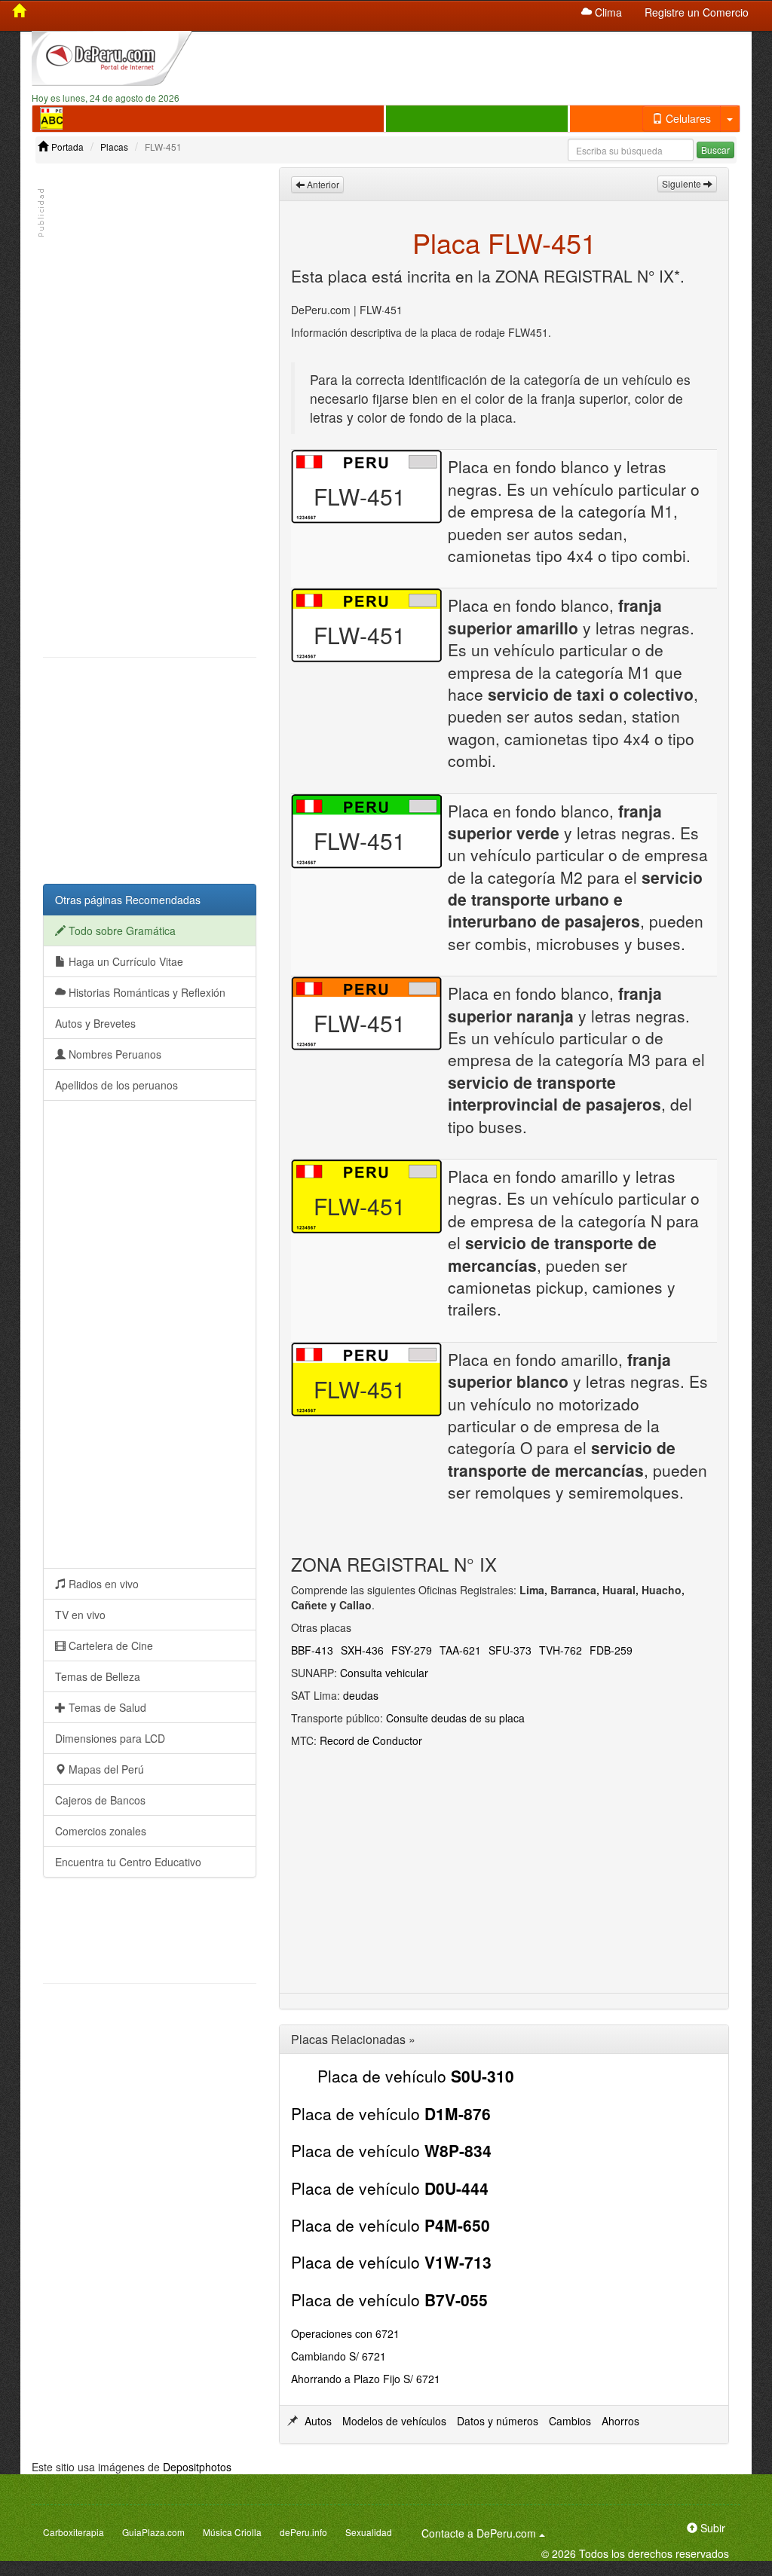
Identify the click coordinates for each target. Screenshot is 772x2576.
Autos (318, 2421)
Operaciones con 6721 (345, 2333)
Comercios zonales (101, 1831)
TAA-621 (460, 1650)
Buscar (715, 150)
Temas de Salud (106, 1707)
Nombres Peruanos (113, 1054)
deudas (361, 1695)
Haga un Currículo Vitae (124, 961)
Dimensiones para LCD (110, 1738)
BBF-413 (312, 1650)
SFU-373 (510, 1650)
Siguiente (683, 183)
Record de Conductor (371, 1740)
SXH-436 (362, 1650)
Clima (607, 12)
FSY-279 (412, 1650)
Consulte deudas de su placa (455, 1718)
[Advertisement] (478, 57)
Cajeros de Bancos (100, 1800)
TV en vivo (80, 1615)
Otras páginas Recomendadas (128, 900)
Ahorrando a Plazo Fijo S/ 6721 (366, 2379)
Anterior (322, 184)
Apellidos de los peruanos (116, 1085)
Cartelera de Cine (109, 1646)
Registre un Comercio (697, 12)
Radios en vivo (102, 1584)
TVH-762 (561, 1650)
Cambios (570, 2421)
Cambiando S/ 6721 (339, 2356)
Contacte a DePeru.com (486, 2533)
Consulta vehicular (384, 1673)
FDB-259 (611, 1650)
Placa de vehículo (416, 2076)
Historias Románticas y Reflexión (146, 992)
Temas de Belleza (98, 1676)
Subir (711, 2528)
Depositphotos (197, 2467)
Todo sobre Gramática (121, 930)
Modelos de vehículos (394, 2421)
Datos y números (498, 2421)
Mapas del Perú (105, 1769)
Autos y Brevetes (95, 1023)
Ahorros (620, 2421)
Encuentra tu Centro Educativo (128, 1862)
